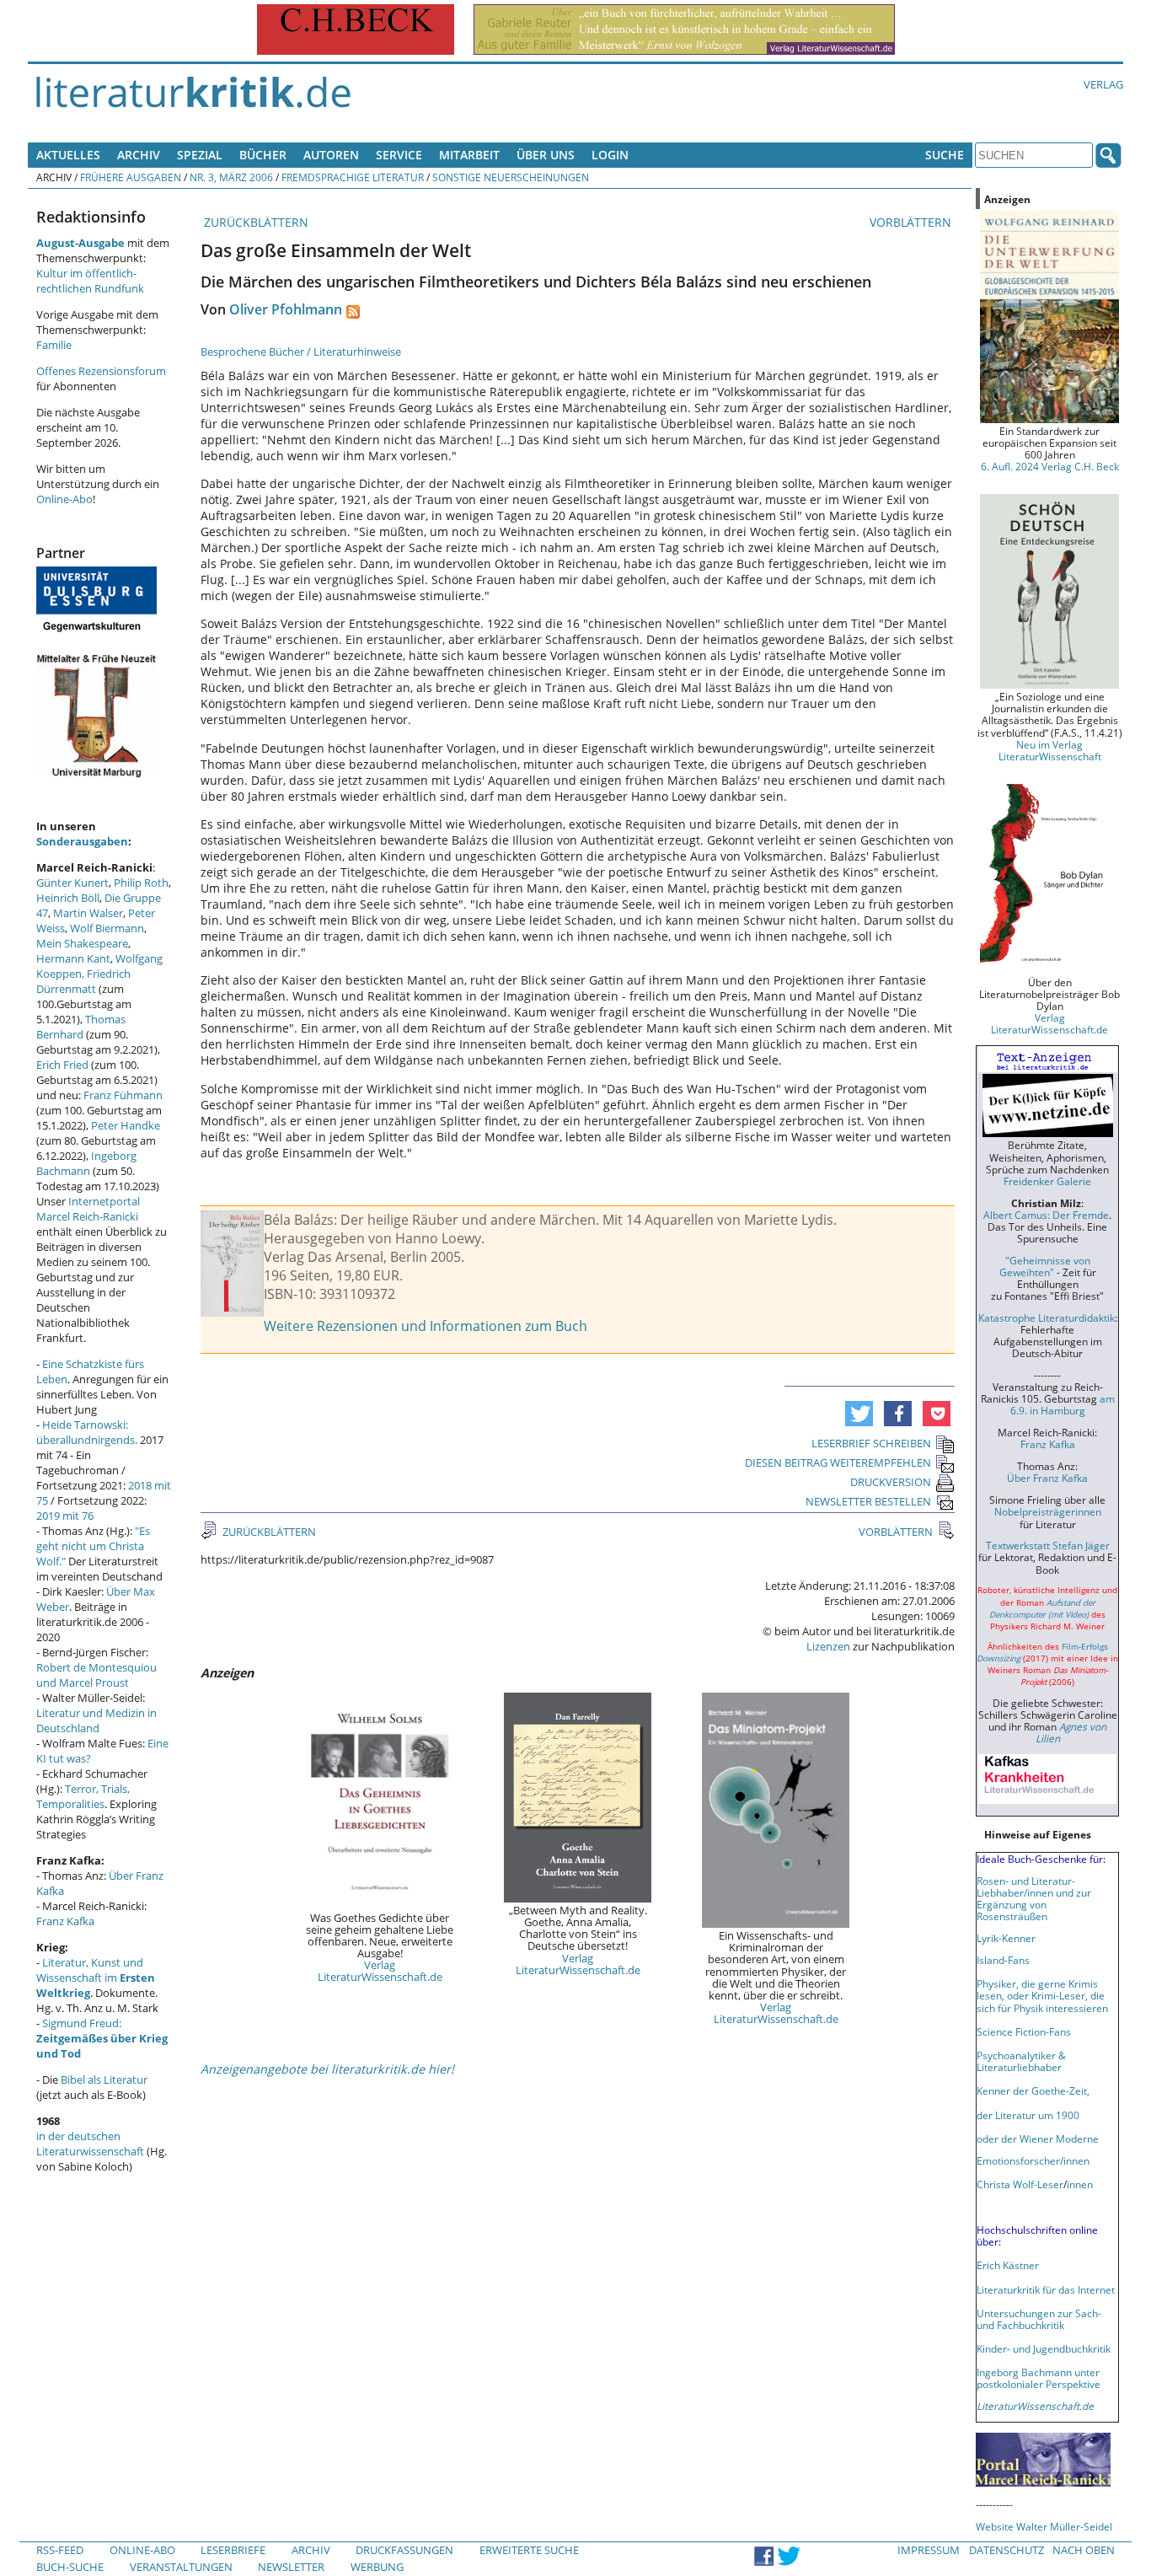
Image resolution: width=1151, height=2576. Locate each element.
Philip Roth (141, 883)
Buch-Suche (70, 2567)
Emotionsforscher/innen (1033, 2160)
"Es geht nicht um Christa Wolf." (93, 1546)
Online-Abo (64, 499)
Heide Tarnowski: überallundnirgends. (87, 1432)
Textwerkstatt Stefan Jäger (1048, 1545)
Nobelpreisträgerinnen (1048, 1511)
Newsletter (291, 2567)
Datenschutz (1006, 2550)
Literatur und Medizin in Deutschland (96, 1720)
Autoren (331, 155)
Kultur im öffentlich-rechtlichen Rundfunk (90, 281)
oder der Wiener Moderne (1038, 2139)
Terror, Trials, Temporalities (83, 1796)
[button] (859, 1414)
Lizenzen (828, 1646)
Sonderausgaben (82, 841)
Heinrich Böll (68, 898)
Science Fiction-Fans (1024, 2031)
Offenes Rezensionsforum (101, 371)
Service (399, 155)
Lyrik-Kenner (1006, 1938)
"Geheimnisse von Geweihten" (1045, 1266)
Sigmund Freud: (102, 2038)
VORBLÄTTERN (912, 222)
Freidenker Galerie (1047, 1181)
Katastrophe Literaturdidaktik (1047, 1318)
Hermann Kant (73, 958)
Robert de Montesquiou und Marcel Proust (96, 1675)
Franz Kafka (65, 1921)
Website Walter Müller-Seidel (1044, 2526)
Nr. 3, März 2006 (231, 177)
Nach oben (1084, 2550)
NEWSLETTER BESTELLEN (868, 1501)
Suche (945, 155)
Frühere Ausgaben (131, 177)
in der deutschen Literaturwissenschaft (90, 2144)
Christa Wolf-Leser (1020, 2184)
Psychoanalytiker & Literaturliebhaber (1021, 2061)
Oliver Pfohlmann (286, 309)
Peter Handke (126, 1125)
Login (610, 155)
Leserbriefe (233, 2550)
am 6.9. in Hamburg (1063, 1404)
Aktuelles (68, 155)
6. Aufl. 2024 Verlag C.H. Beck (1050, 466)
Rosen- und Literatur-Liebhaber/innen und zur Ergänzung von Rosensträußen (1034, 1898)
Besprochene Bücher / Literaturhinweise (301, 352)
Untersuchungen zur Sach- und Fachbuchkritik (1039, 2319)
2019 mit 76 (65, 1516)
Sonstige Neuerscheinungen (511, 177)
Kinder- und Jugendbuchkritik (1044, 2348)
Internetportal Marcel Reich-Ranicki (88, 1209)
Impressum (929, 2550)
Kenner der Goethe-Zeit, (1033, 2090)
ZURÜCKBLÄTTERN (254, 222)
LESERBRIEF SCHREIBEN (871, 1443)
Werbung (377, 2567)
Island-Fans (1003, 1960)
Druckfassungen (404, 2550)
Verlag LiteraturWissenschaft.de (380, 1971)
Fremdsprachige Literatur (353, 177)
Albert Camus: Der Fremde (1046, 1215)
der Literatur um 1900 (1028, 2115)
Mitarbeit (469, 155)
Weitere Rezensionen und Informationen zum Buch (426, 1326)
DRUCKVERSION (891, 1482)
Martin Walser (88, 913)
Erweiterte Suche (529, 2550)
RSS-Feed (60, 2550)
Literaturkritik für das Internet (1046, 2289)
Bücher (263, 155)
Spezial (200, 155)
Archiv (139, 155)
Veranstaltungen (181, 2567)
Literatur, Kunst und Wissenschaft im (96, 1978)
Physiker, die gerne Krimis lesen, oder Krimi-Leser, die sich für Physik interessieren (1042, 1995)
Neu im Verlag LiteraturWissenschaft (1050, 750)
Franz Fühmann (123, 1095)
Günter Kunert (72, 883)
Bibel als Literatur (104, 2080)
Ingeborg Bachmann (86, 1163)
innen (1080, 2184)
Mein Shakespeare (82, 943)
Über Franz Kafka (1047, 1478)
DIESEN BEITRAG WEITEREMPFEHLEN (838, 1462)
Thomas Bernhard (81, 1027)
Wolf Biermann (107, 928)
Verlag (1103, 84)
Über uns (546, 155)
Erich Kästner (1008, 2265)
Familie (54, 345)
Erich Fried (62, 1065)
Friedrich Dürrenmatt (83, 981)
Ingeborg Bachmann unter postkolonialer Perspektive (1039, 2378)
